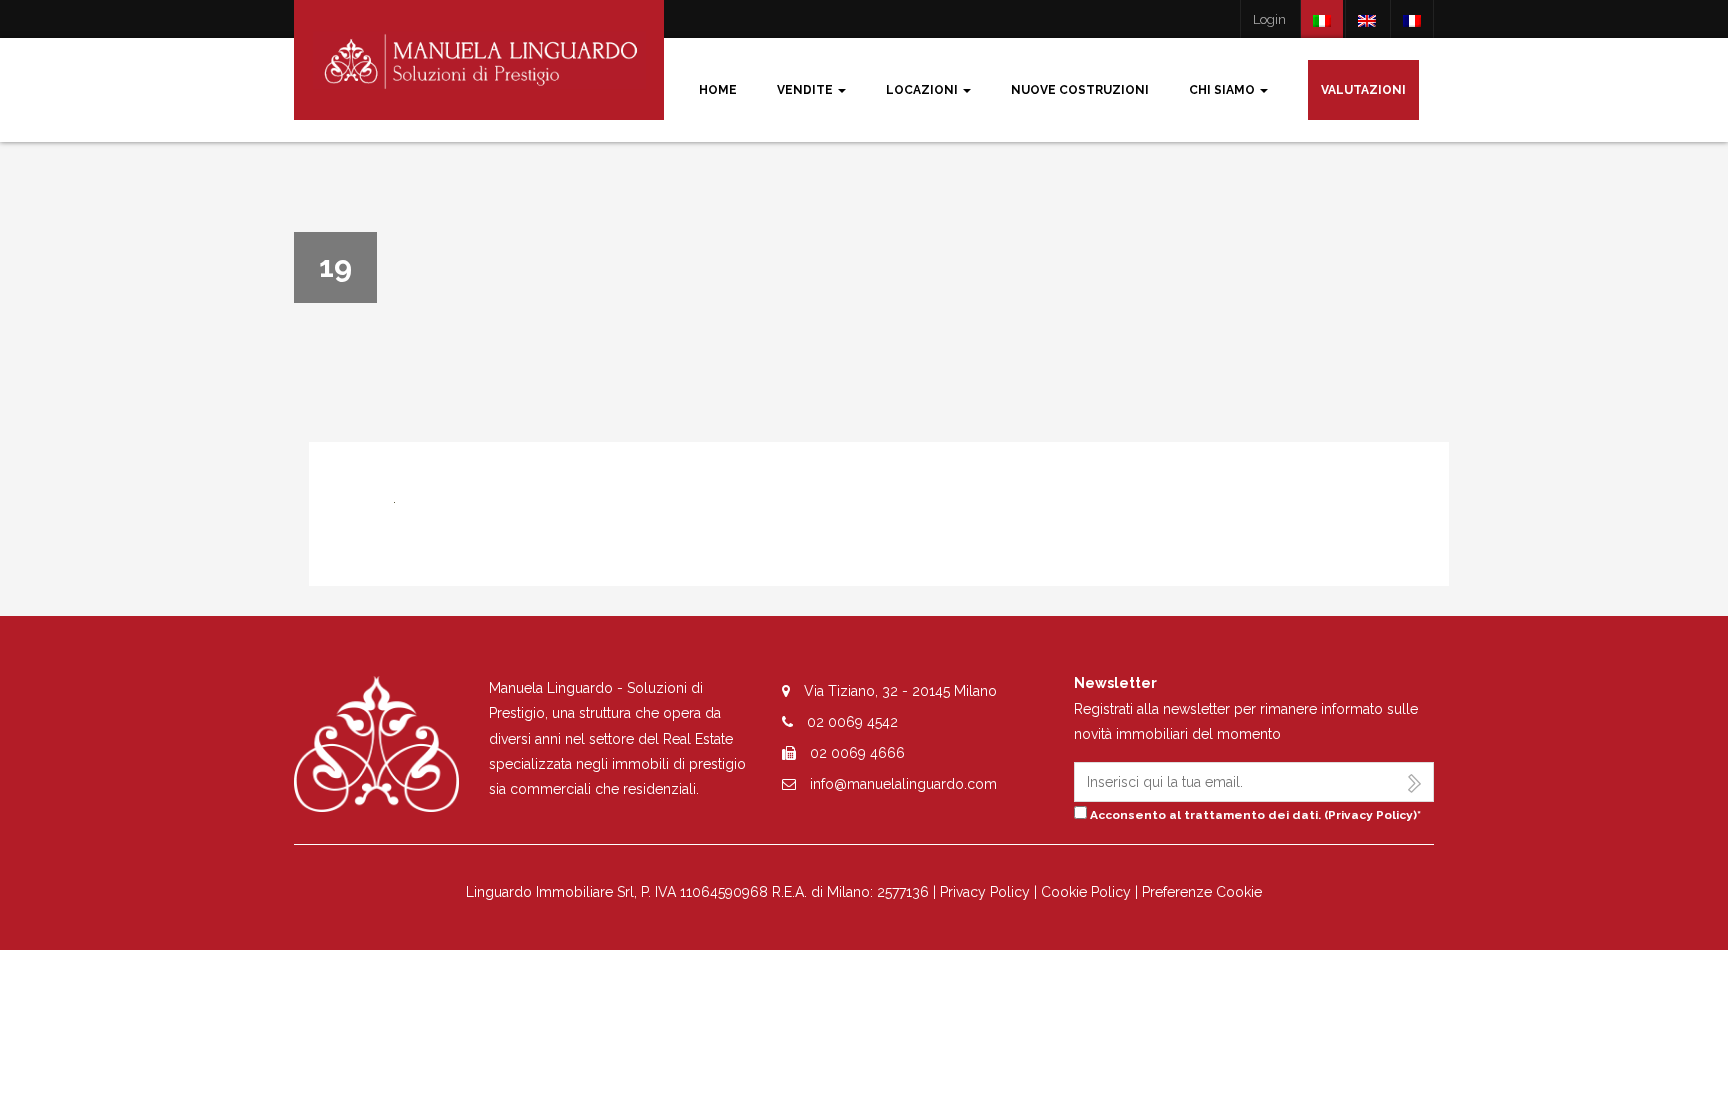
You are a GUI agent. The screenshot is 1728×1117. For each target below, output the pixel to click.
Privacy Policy (1370, 815)
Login (1269, 19)
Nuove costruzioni (1080, 90)
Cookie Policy (1086, 892)
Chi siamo (1223, 90)
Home (718, 90)
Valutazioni (1363, 90)
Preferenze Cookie (1202, 892)
